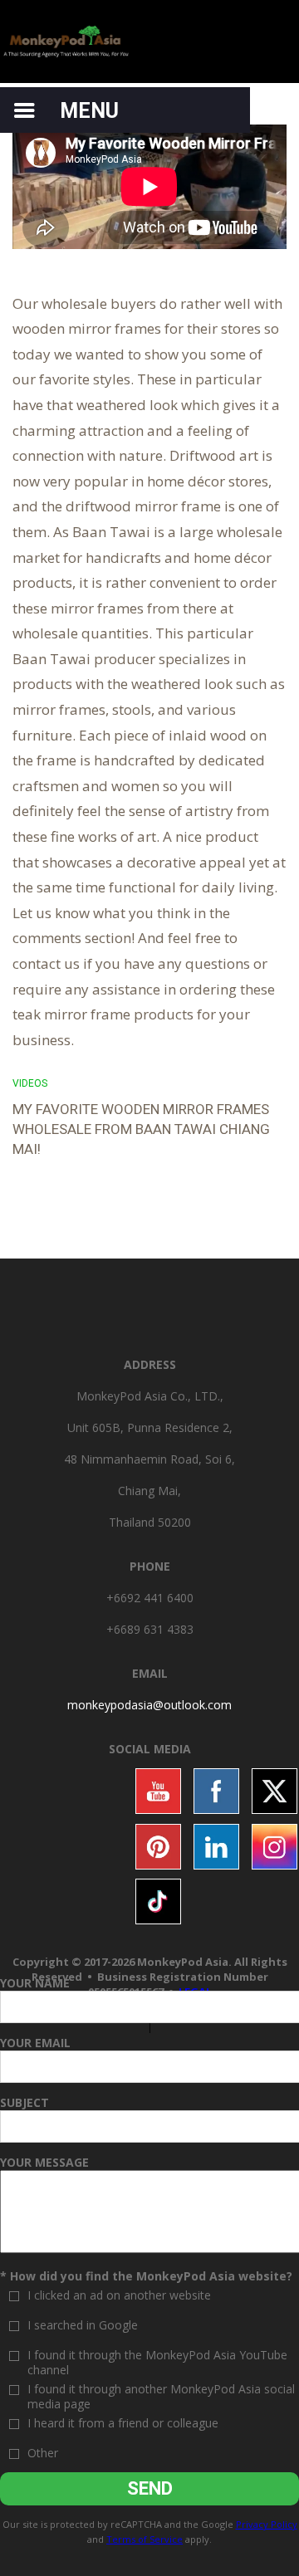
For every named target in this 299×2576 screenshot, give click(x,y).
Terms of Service (145, 2539)
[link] (149, 1705)
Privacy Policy (267, 2524)
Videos (30, 1083)
